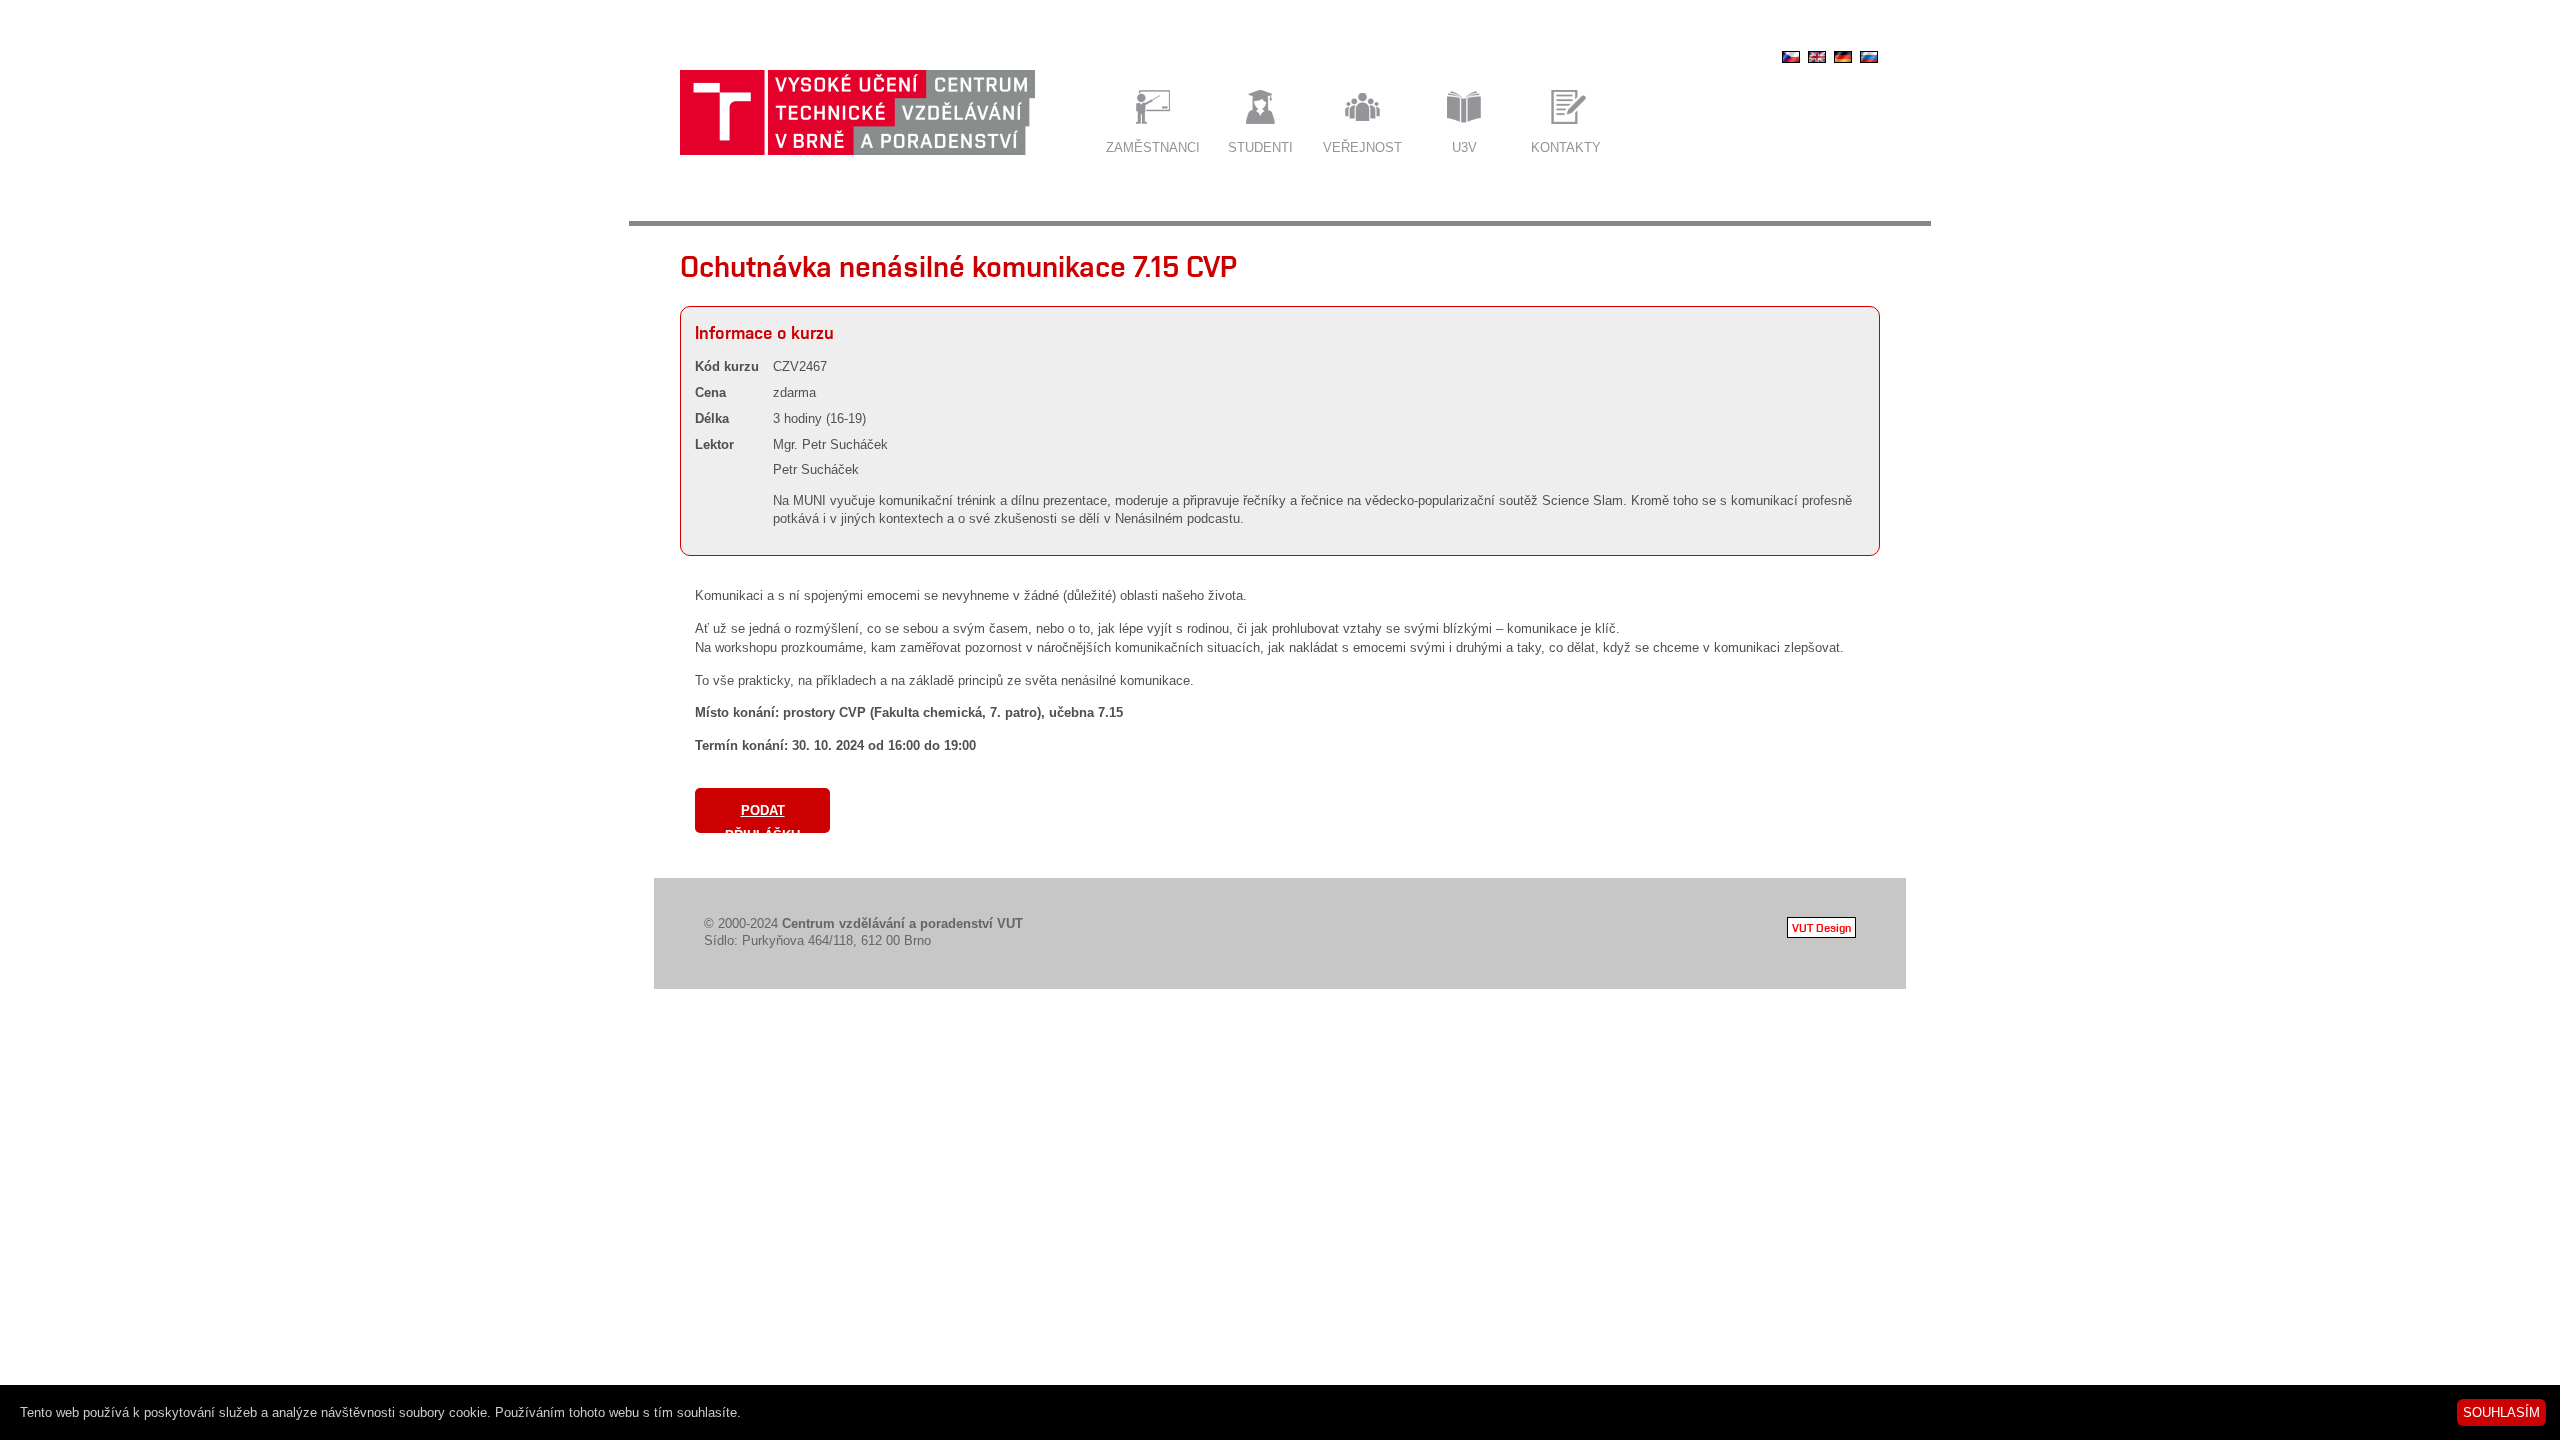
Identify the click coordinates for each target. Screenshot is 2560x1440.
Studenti (1260, 147)
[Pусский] (1869, 62)
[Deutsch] (1843, 62)
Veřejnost (1362, 147)
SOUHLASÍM (2501, 1412)
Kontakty (1566, 147)
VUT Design (1821, 927)
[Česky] (1791, 62)
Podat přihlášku (762, 818)
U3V (1464, 147)
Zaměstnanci (1153, 147)
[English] (1817, 62)
